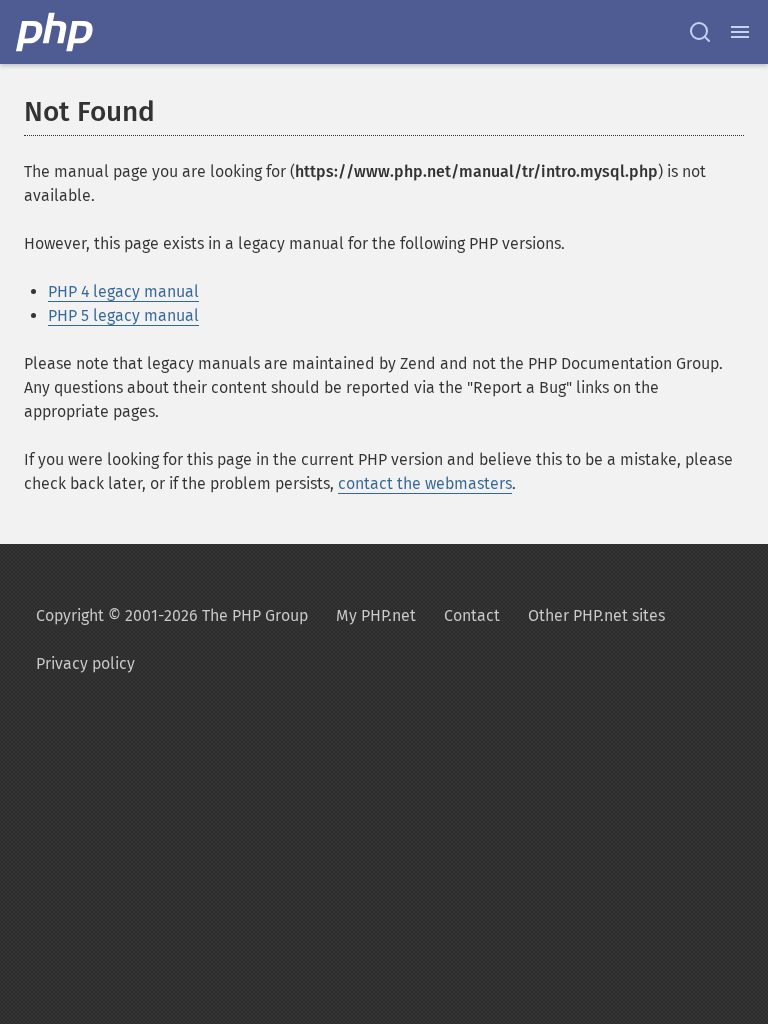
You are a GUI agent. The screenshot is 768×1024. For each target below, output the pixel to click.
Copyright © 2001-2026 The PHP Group (172, 615)
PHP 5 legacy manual (123, 315)
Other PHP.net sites (596, 615)
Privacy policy (85, 663)
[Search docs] (700, 32)
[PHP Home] (56, 32)
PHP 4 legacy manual (123, 291)
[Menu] (740, 32)
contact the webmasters (425, 483)
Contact (472, 615)
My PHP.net (376, 615)
